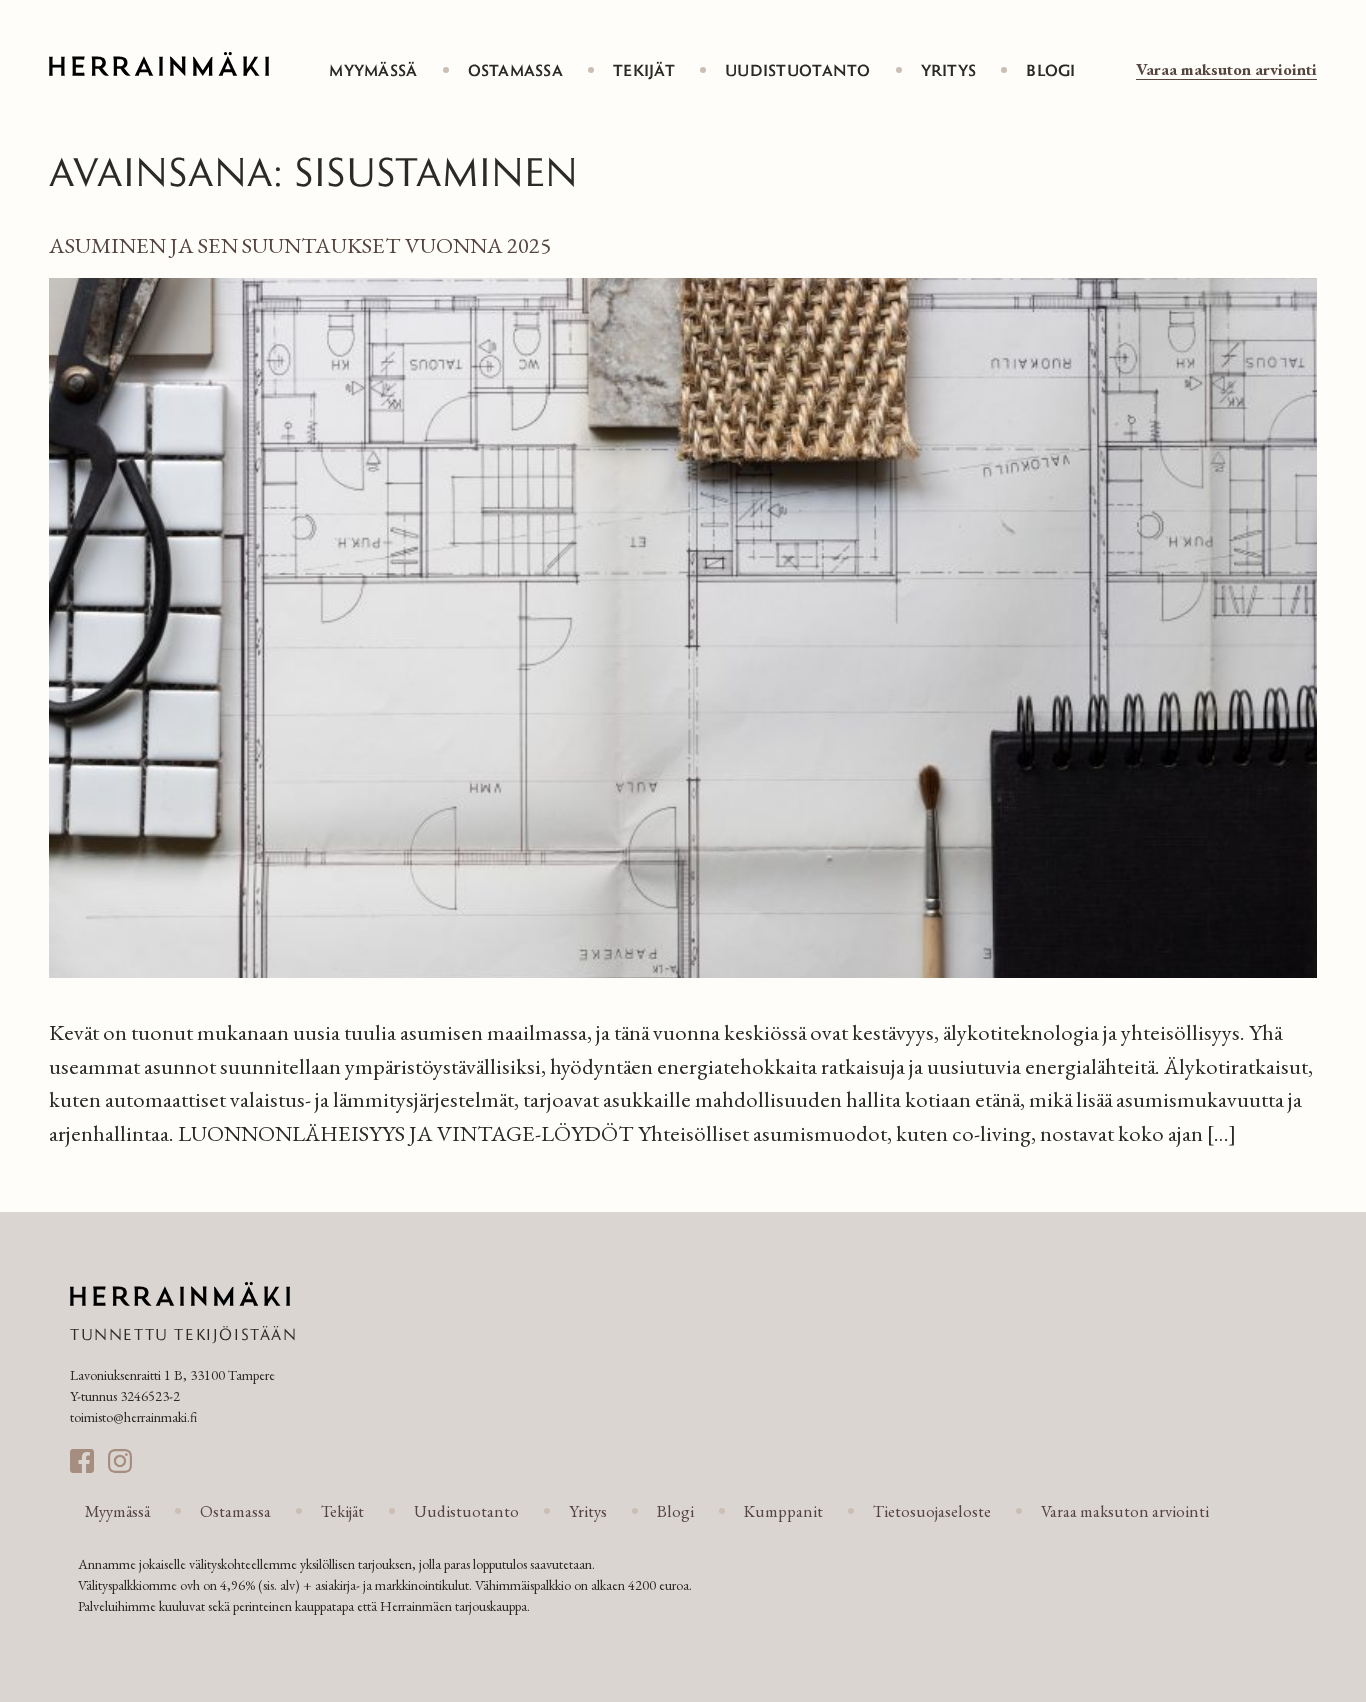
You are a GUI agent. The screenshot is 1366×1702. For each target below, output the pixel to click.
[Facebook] (82, 1461)
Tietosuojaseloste (932, 1511)
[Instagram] (120, 1461)
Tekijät (644, 69)
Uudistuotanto (798, 69)
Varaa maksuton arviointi (1226, 69)
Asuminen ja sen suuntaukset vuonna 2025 (300, 245)
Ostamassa (516, 69)
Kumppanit (783, 1511)
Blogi (1050, 69)
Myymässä (373, 69)
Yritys (949, 69)
